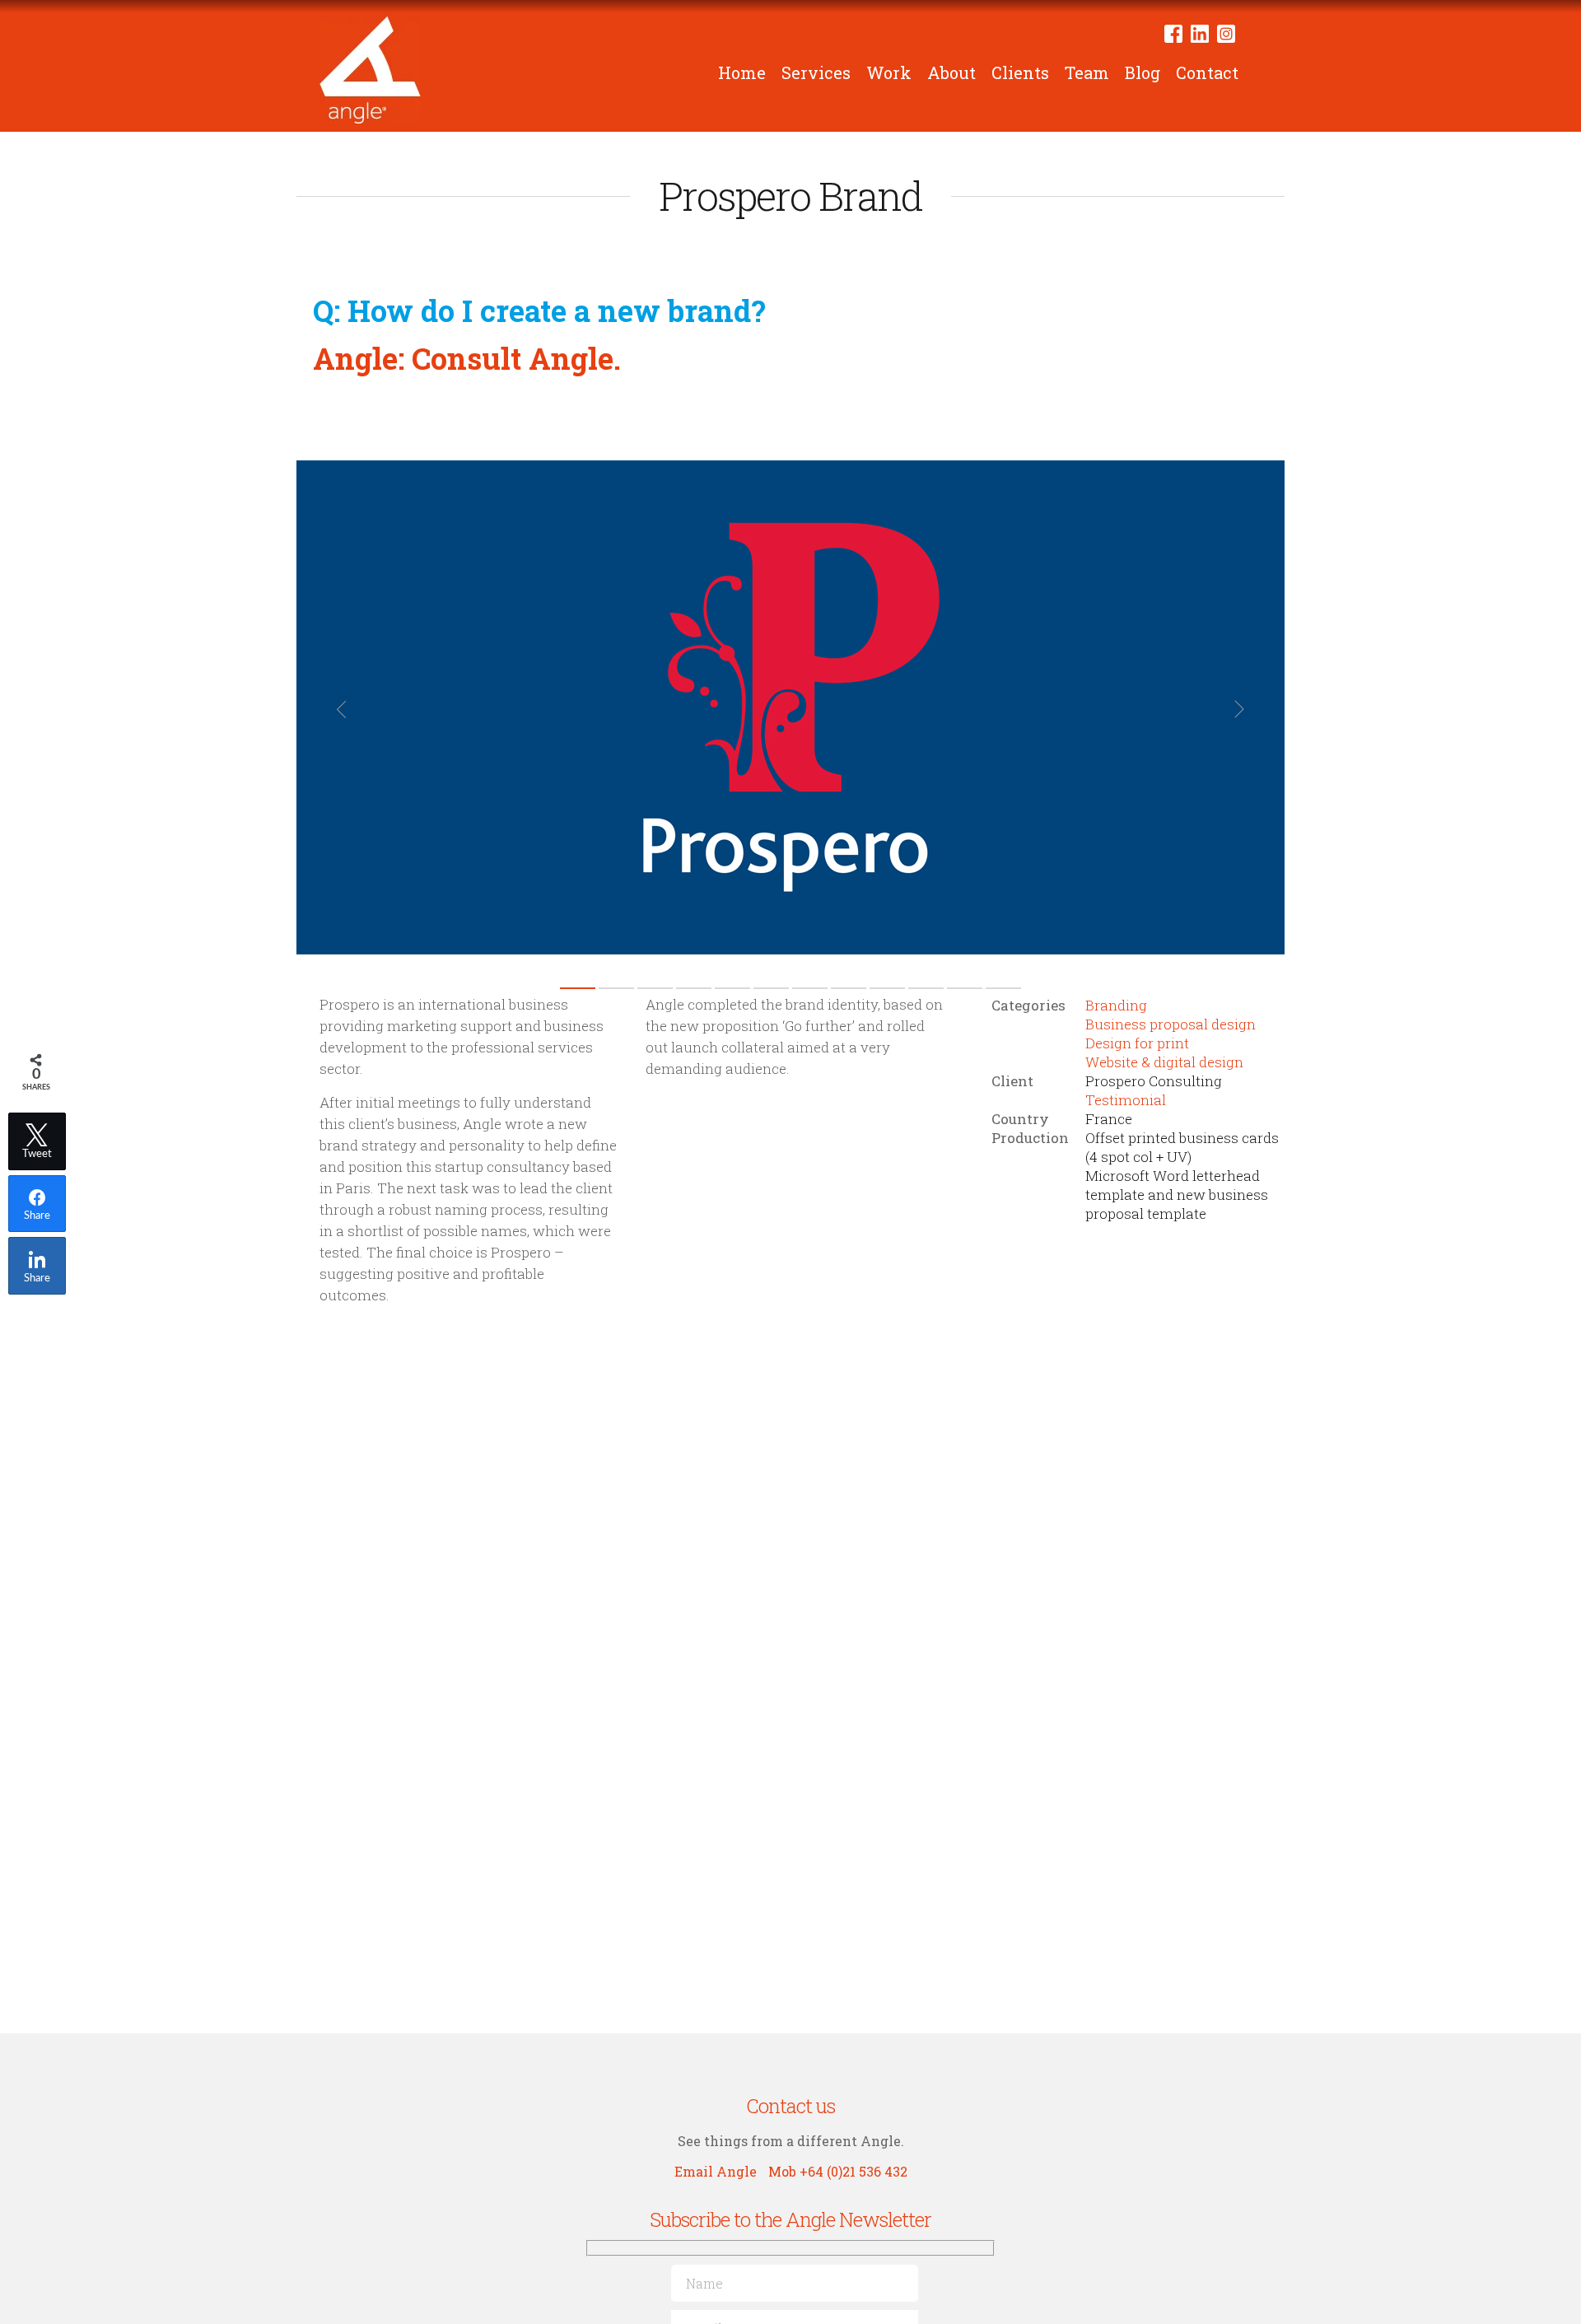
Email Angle (716, 2171)
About (951, 72)
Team (1087, 72)
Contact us (790, 2106)
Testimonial (1126, 1100)
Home (742, 72)
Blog (1143, 72)
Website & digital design (1164, 1062)
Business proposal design (1171, 1024)
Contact (1207, 72)
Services (816, 72)
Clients (1020, 72)
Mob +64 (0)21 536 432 (838, 2171)
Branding (1116, 1005)
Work (889, 72)
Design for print (1137, 1043)
